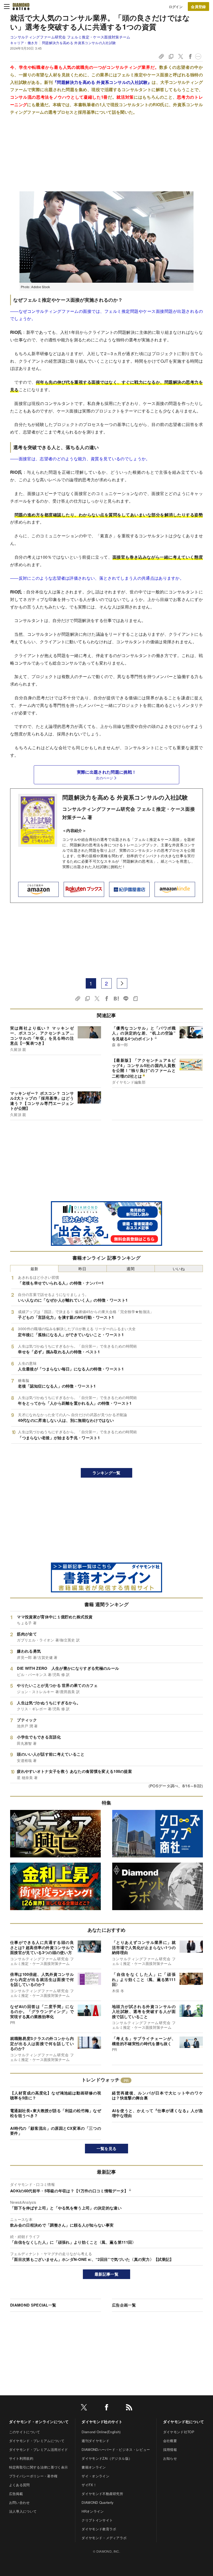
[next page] (122, 983)
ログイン (176, 7)
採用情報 (170, 2449)
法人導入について (23, 2511)
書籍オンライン (94, 2467)
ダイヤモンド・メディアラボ (104, 2538)
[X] (84, 2408)
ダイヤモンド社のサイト (102, 2422)
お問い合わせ (19, 2502)
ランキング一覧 (106, 1473)
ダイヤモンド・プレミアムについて (37, 2441)
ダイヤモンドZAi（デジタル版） (107, 2458)
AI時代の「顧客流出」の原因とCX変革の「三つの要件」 (56, 2131)
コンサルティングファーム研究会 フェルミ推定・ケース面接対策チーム (70, 37)
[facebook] (106, 2408)
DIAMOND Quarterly (98, 2502)
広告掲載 (16, 2494)
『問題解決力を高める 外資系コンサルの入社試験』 (102, 82)
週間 (131, 1269)
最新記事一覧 (106, 2274)
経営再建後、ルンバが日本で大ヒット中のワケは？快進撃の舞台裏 (157, 2095)
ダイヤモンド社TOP (179, 2432)
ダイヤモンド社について (184, 2422)
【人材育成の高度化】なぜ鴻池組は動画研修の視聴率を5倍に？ (56, 2095)
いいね (179, 1269)
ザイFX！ (89, 2485)
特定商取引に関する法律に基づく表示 (38, 2467)
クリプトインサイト (97, 2520)
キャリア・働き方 (24, 43)
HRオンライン (93, 2511)
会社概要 (170, 2441)
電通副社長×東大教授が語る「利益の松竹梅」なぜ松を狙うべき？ (56, 2113)
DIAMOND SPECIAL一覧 (33, 2305)
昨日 (82, 1269)
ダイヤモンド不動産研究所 (102, 2494)
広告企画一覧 (124, 2305)
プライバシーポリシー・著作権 (33, 2476)
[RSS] (129, 2408)
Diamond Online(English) (101, 2432)
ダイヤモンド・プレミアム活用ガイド (38, 2449)
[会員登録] (198, 6)
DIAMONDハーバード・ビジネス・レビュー (116, 2449)
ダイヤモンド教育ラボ (99, 2529)
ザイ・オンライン (95, 2476)
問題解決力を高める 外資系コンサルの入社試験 (79, 43)
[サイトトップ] (21, 6)
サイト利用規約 (21, 2458)
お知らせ (170, 2458)
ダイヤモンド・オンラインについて (39, 2422)
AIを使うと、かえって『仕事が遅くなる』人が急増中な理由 (157, 2113)
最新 (34, 1269)
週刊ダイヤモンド (95, 2441)
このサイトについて (25, 2432)
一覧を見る (107, 2148)
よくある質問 (19, 2485)
